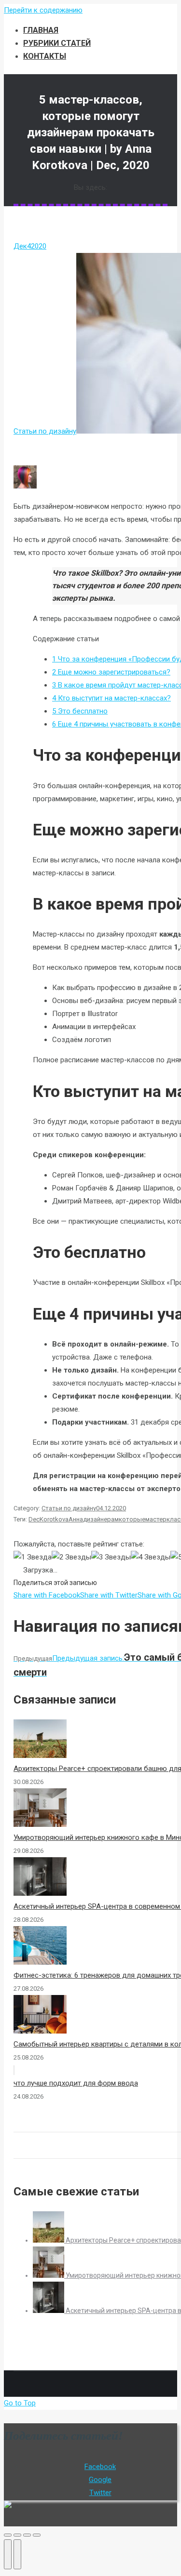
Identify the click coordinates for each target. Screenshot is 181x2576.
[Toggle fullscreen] (27, 2535)
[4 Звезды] (151, 1557)
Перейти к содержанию (43, 10)
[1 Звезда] (33, 1557)
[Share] (17, 2535)
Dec (34, 1519)
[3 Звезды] (111, 1557)
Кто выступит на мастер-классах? (111, 698)
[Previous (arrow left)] (8, 2554)
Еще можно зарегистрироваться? (111, 672)
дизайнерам (101, 1519)
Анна (76, 1519)
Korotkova (54, 1519)
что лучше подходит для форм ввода (76, 2083)
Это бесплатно (80, 711)
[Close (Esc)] (8, 2535)
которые (132, 1519)
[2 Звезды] (71, 1557)
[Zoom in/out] (37, 2535)
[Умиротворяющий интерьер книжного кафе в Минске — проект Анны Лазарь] (49, 2275)
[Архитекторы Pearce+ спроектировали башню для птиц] (49, 2240)
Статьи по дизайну (45, 431)
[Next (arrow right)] (17, 2554)
